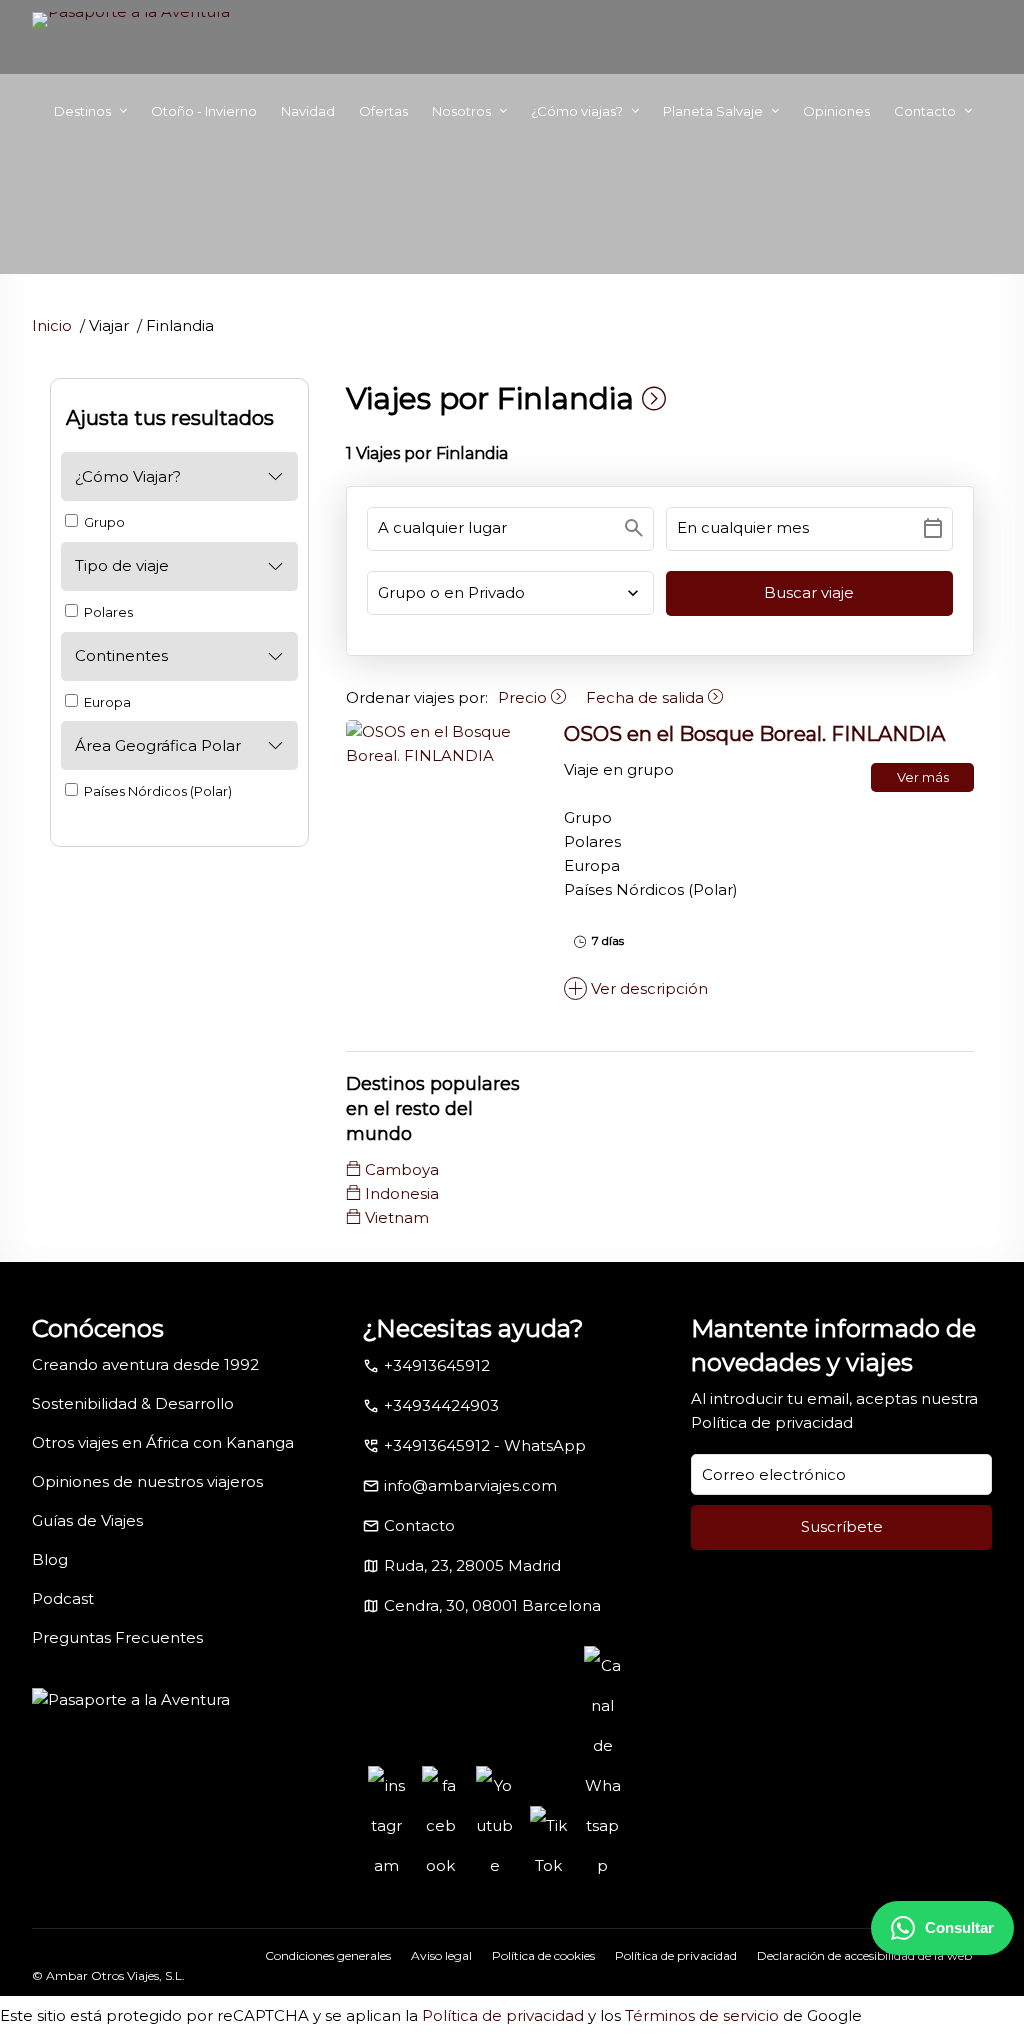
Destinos (82, 111)
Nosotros (461, 111)
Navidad (308, 111)
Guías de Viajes (87, 1520)
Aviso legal (441, 1955)
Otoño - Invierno (204, 111)
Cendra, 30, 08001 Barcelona (492, 1605)
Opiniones (836, 111)
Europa (106, 702)
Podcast (63, 1598)
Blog (50, 1559)
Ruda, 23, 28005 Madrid (472, 1565)
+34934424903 (441, 1405)
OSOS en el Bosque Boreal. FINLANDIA (754, 734)
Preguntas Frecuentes (117, 1637)
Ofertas (383, 111)
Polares (107, 612)
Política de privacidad (772, 1422)
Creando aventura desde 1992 (145, 1364)
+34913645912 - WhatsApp (485, 1445)
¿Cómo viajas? (577, 111)
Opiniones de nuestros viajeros (147, 1481)
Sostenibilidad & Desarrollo (133, 1403)
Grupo (103, 522)
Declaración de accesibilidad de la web (864, 1955)
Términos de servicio (702, 2015)
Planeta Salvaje (713, 111)
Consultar (959, 1927)
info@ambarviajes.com (470, 1485)
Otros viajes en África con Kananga (163, 1442)
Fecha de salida (647, 697)
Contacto (925, 111)
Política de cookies (543, 1955)
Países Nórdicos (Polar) (156, 791)
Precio (524, 697)
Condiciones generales (328, 1955)
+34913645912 (437, 1365)
